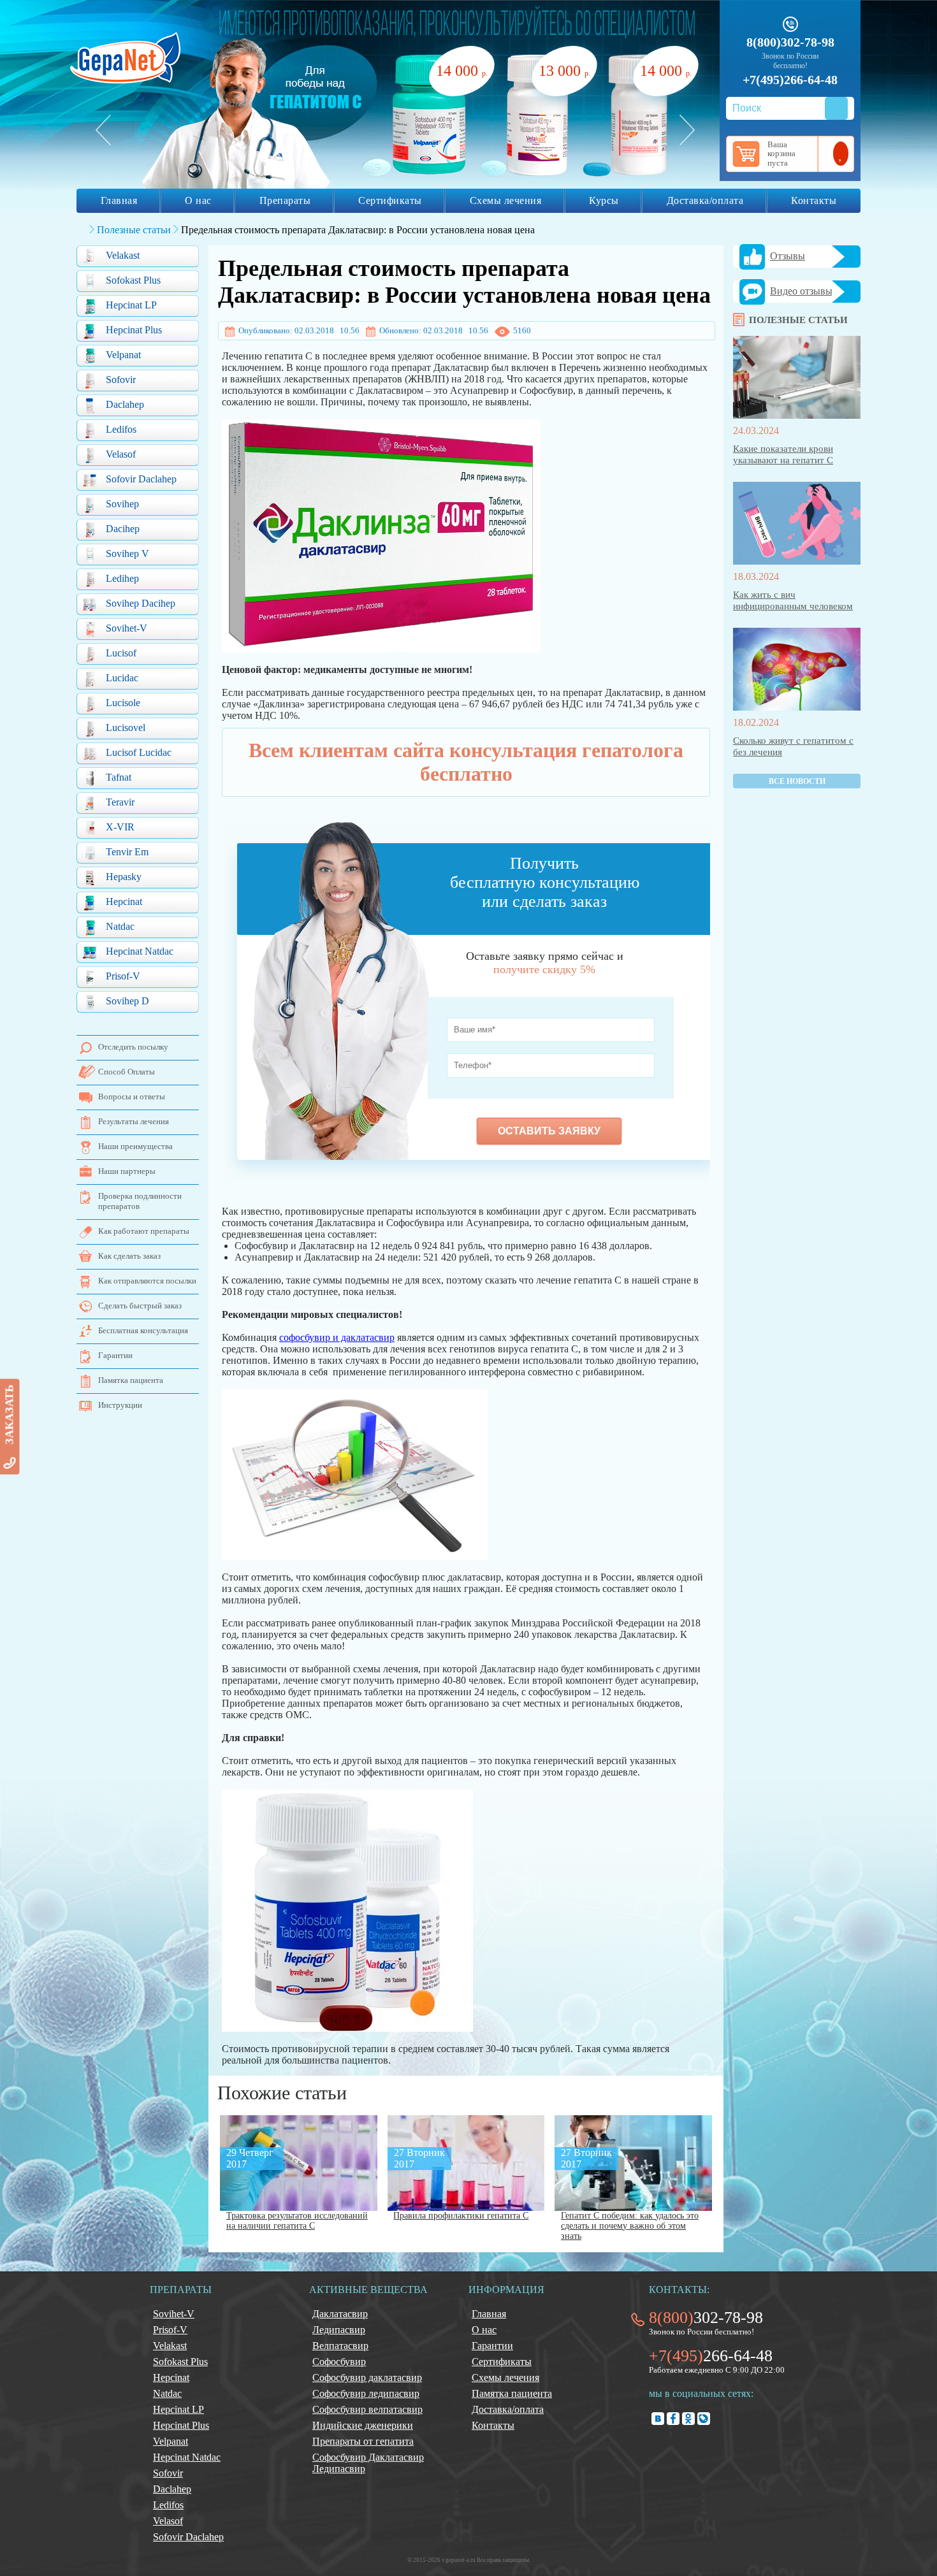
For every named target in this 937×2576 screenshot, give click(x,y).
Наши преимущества (135, 1146)
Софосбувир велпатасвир (367, 2409)
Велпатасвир (340, 2346)
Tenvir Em (127, 852)
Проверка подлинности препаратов (140, 1201)
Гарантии (115, 1355)
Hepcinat (124, 901)
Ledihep (122, 578)
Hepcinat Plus (134, 330)
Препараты (285, 200)
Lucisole (123, 703)
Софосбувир (339, 2362)
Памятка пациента (131, 1380)
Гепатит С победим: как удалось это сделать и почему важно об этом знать (630, 2226)
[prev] (103, 130)
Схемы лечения (506, 200)
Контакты (814, 200)
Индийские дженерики (363, 2425)
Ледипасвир (339, 2330)
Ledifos (121, 429)
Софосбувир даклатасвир (367, 2377)
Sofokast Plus (133, 280)
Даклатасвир (340, 2314)
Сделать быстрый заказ (140, 1306)
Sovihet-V (127, 628)
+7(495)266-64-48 (790, 80)
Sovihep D (127, 1001)
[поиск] (836, 108)
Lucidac (122, 678)
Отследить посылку (133, 1047)
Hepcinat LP (131, 305)
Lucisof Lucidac (139, 752)
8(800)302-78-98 (790, 42)
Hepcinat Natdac (140, 951)
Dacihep (123, 529)
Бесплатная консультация (143, 1330)
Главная (119, 200)
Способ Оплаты (127, 1072)
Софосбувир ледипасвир (366, 2393)
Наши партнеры (127, 1171)
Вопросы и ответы (132, 1096)
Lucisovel (126, 727)
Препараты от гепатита (363, 2441)
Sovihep (122, 504)
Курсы (604, 200)
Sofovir (121, 380)
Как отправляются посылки (147, 1281)
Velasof (121, 454)
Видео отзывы (801, 291)
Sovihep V (127, 554)
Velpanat (123, 355)
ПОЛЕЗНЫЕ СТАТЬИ (798, 320)
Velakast (123, 255)
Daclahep (125, 404)
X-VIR (120, 827)
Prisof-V (123, 976)
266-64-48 (711, 2356)
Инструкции (120, 1405)
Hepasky (124, 877)
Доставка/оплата (705, 200)
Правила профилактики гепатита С (461, 2216)
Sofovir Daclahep (141, 479)
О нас (198, 200)
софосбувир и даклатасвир (337, 1337)
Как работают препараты (144, 1231)
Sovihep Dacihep (141, 603)
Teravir (120, 802)
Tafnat (119, 777)
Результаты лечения (134, 1121)
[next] (687, 130)
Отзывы (788, 256)
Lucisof (121, 653)
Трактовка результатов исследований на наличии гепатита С (297, 2221)
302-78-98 (706, 2318)
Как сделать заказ (129, 1256)
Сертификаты (390, 200)
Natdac (120, 926)
